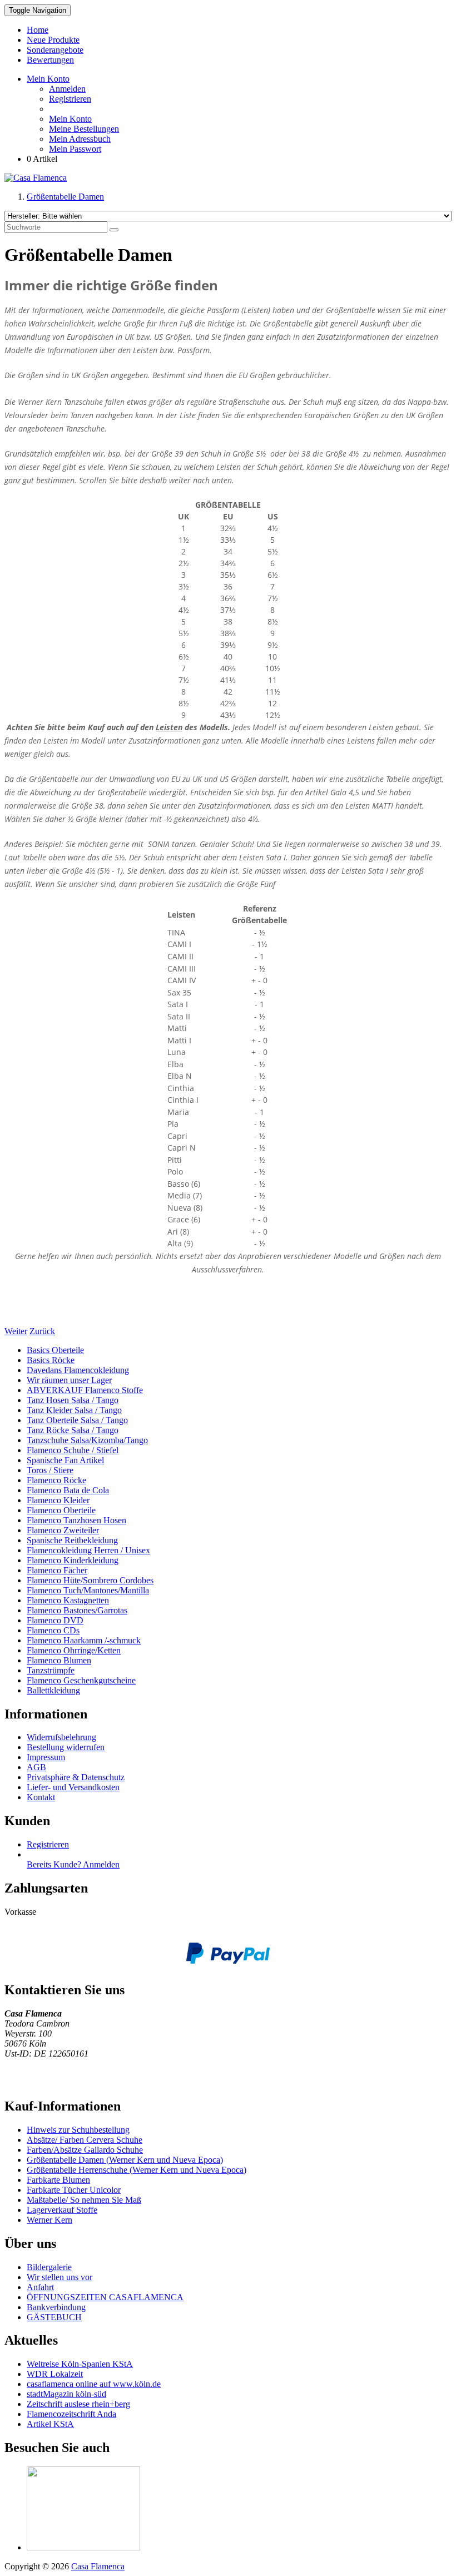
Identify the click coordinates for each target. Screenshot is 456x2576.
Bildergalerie (49, 2267)
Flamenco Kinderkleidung (73, 1560)
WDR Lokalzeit (55, 2374)
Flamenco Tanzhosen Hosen (76, 1520)
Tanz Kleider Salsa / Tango (74, 1410)
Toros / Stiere (50, 1470)
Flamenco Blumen (59, 1660)
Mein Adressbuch (80, 139)
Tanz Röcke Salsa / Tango (73, 1430)
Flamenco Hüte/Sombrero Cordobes (90, 1580)
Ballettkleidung (53, 1690)
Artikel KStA (50, 2424)
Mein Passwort (75, 149)
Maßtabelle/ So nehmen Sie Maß (84, 2200)
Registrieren (70, 99)
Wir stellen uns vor (60, 2277)
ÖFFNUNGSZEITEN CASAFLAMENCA (105, 2297)
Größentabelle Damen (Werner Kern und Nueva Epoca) (125, 2160)
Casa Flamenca (98, 2566)
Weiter (16, 1331)
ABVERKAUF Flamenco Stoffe (85, 1390)
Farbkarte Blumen (58, 2180)
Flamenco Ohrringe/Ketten (74, 1650)
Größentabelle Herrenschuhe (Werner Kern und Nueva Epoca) (137, 2170)
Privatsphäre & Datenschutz (76, 1777)
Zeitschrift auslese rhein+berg (78, 2404)
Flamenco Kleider (58, 1500)
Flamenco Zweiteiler (63, 1530)
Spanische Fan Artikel (65, 1460)
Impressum (46, 1757)
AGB (36, 1767)
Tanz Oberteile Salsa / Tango (77, 1420)
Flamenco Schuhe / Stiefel (73, 1450)
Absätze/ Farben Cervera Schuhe (85, 2140)
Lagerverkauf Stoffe (62, 2210)
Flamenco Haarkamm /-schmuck (84, 1640)
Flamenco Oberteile (61, 1510)
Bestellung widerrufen (66, 1747)
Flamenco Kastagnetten (68, 1600)
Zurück (42, 1331)
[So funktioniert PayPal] (228, 1961)
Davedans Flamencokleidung (78, 1370)
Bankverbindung (56, 2307)
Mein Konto (70, 119)
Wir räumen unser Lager (69, 1380)
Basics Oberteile (55, 1350)
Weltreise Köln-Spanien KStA (80, 2364)
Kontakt (41, 1797)
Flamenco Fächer (57, 1570)
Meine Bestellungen (84, 129)
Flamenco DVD (55, 1620)
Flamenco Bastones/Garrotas (77, 1610)
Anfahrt (40, 2287)
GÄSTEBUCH (54, 2317)
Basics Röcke (51, 1360)
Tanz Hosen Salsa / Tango (73, 1400)
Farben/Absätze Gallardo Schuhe (85, 2150)
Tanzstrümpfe (51, 1670)
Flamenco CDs (53, 1630)
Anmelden (67, 89)
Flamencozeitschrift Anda (71, 2414)
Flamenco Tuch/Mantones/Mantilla (88, 1590)
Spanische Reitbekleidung (72, 1540)
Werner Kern (49, 2220)
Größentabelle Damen (65, 197)
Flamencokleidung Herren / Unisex (88, 1550)
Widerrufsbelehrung (61, 1737)
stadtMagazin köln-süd (66, 2394)
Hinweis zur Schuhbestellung (78, 2130)
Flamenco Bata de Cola (68, 1490)
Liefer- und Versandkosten (73, 1787)
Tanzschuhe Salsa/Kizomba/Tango (87, 1440)
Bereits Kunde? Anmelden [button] (73, 1864)
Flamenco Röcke (56, 1480)
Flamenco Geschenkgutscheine (81, 1680)
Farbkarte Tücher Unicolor (74, 2190)
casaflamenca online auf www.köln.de (94, 2384)
